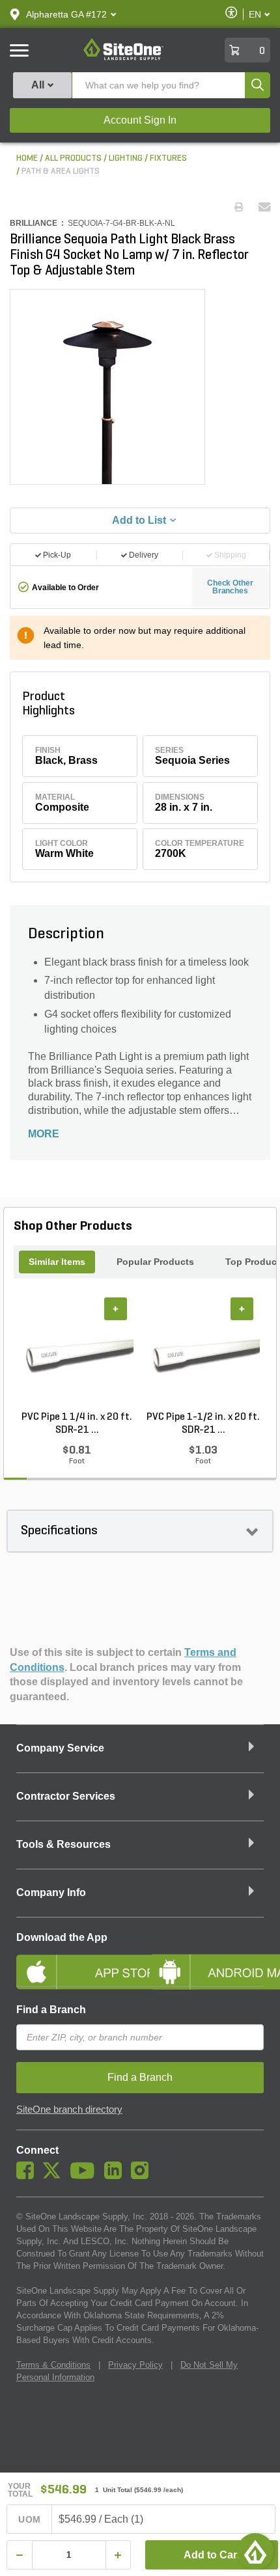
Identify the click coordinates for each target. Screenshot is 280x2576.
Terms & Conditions (53, 2365)
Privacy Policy (135, 2365)
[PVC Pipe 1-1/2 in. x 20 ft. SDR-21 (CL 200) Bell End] (203, 1354)
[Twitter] (55, 2176)
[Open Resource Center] (255, 2551)
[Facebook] (28, 2176)
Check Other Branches (230, 587)
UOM (29, 2519)
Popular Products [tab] (155, 1262)
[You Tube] (86, 2176)
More (44, 1134)
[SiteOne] (123, 58)
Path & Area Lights (61, 171)
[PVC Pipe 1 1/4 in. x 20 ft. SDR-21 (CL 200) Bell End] (77, 1354)
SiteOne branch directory (69, 2109)
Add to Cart (212, 2555)
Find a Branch (51, 2010)
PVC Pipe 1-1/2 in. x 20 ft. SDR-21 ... (203, 1424)
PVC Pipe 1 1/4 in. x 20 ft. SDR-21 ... (77, 1424)
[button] (66, 14)
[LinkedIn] (116, 2176)
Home (27, 158)
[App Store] (73, 1961)
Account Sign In (140, 120)
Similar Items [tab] (57, 1262)
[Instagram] (143, 2176)
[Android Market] (207, 1961)
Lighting (126, 158)
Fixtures (168, 158)
